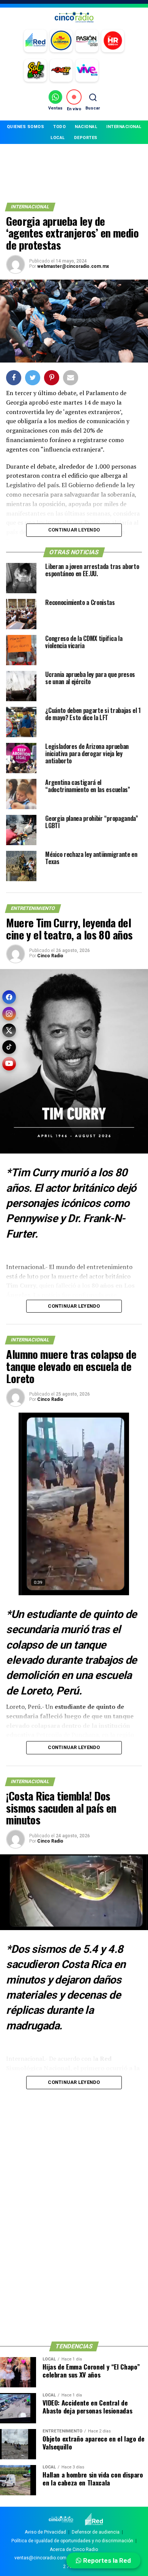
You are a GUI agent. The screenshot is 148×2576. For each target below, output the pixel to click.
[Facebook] (9, 997)
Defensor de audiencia (96, 2532)
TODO (59, 127)
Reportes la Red (106, 2560)
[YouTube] (9, 1064)
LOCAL (58, 138)
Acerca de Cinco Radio (74, 2549)
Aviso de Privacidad (45, 2532)
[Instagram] (9, 1014)
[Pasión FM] (87, 41)
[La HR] (113, 41)
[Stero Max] (61, 70)
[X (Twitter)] (9, 1030)
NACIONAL (86, 127)
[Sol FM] (35, 70)
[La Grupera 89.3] (61, 41)
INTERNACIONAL (124, 127)
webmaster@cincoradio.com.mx (73, 266)
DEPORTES (86, 138)
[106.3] (87, 70)
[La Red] (35, 41)
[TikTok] (9, 1047)
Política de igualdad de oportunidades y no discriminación (72, 2541)
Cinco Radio (50, 956)
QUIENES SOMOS (26, 127)
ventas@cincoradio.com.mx (44, 2558)
